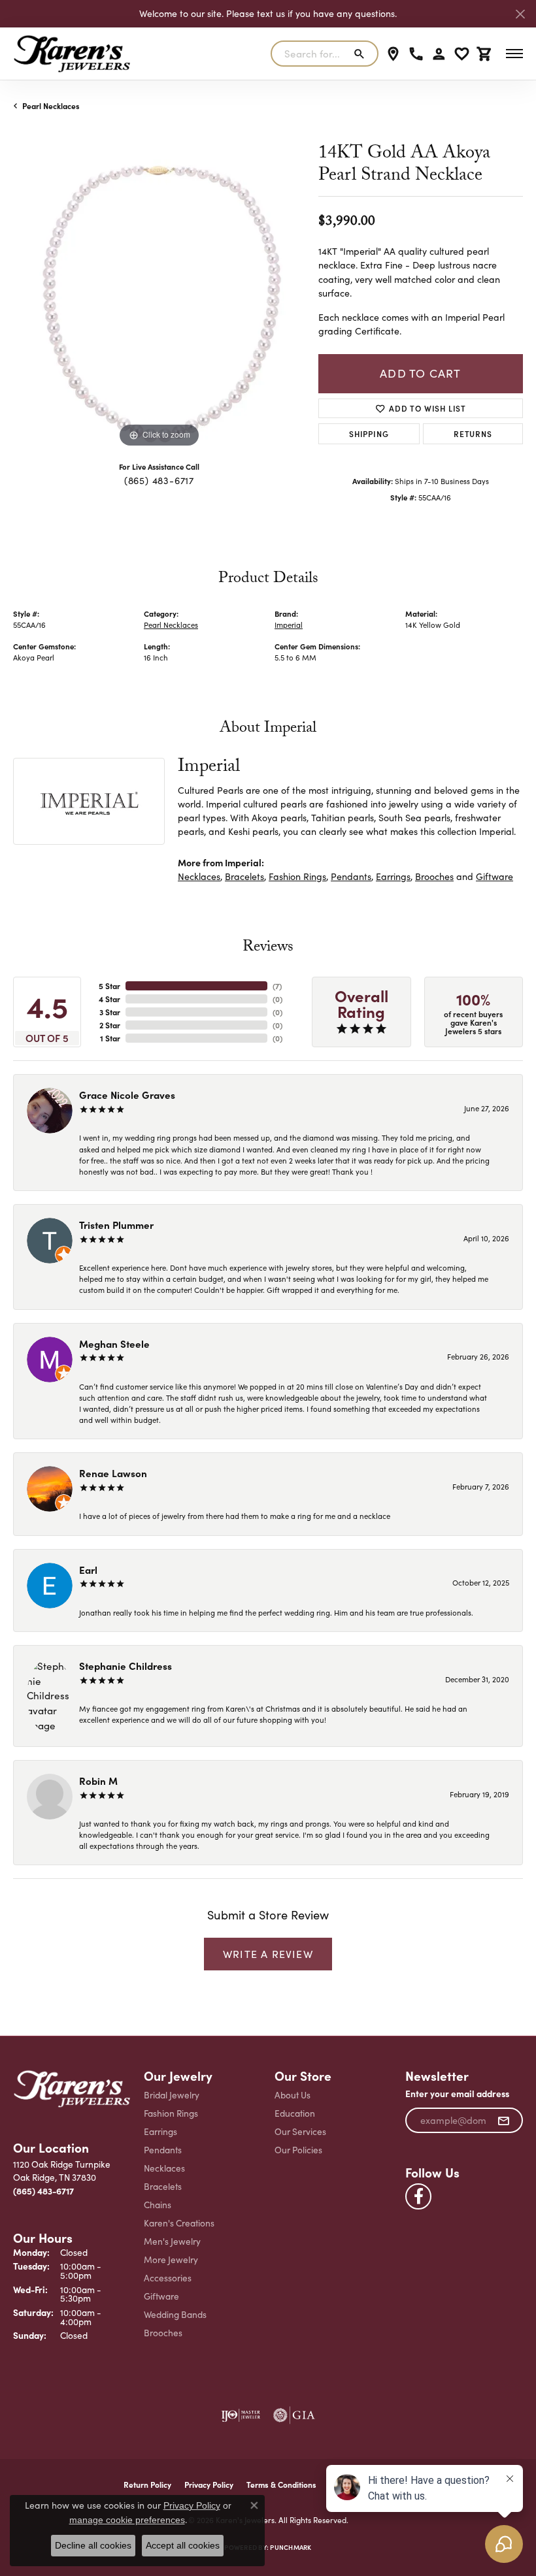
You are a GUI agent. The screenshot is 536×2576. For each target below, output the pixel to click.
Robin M (98, 1781)
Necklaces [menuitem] (164, 2168)
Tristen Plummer (116, 1225)
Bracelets (244, 876)
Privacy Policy (192, 2505)
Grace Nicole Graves (127, 1095)
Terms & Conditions (281, 2485)
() (277, 986)
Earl (88, 1570)
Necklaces (199, 876)
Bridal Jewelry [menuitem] (172, 2095)
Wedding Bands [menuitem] (175, 2314)
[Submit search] (362, 54)
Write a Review (268, 1954)
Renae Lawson (113, 1473)
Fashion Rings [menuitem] (171, 2113)
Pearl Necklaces (51, 106)
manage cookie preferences (127, 2520)
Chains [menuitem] (158, 2205)
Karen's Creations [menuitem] (179, 2223)
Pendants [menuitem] (163, 2150)
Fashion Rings (297, 876)
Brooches (434, 876)
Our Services (300, 2131)
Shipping (369, 433)
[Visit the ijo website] (241, 2415)
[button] (439, 54)
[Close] (520, 14)
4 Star (109, 999)
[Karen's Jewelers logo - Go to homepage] (72, 54)
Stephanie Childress (126, 1666)
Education (295, 2113)
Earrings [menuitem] (160, 2131)
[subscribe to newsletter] (504, 2121)
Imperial (289, 625)
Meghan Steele (114, 1344)
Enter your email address (457, 2094)
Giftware (494, 876)
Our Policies (298, 2150)
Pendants (351, 876)
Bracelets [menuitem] (163, 2186)
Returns (473, 433)
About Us (293, 2095)
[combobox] (309, 54)
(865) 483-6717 (159, 480)
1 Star (110, 1038)
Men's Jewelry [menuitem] (172, 2241)
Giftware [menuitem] (161, 2296)
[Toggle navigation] (514, 54)
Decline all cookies (93, 2545)
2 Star (110, 1025)
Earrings (393, 876)
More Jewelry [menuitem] (171, 2259)
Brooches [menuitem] (163, 2333)
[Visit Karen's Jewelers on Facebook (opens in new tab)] (418, 2196)
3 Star (110, 1012)
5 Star (109, 986)
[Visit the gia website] (294, 2415)
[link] (393, 54)
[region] (159, 305)
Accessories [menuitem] (168, 2278)
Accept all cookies (183, 2545)
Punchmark (291, 2547)
